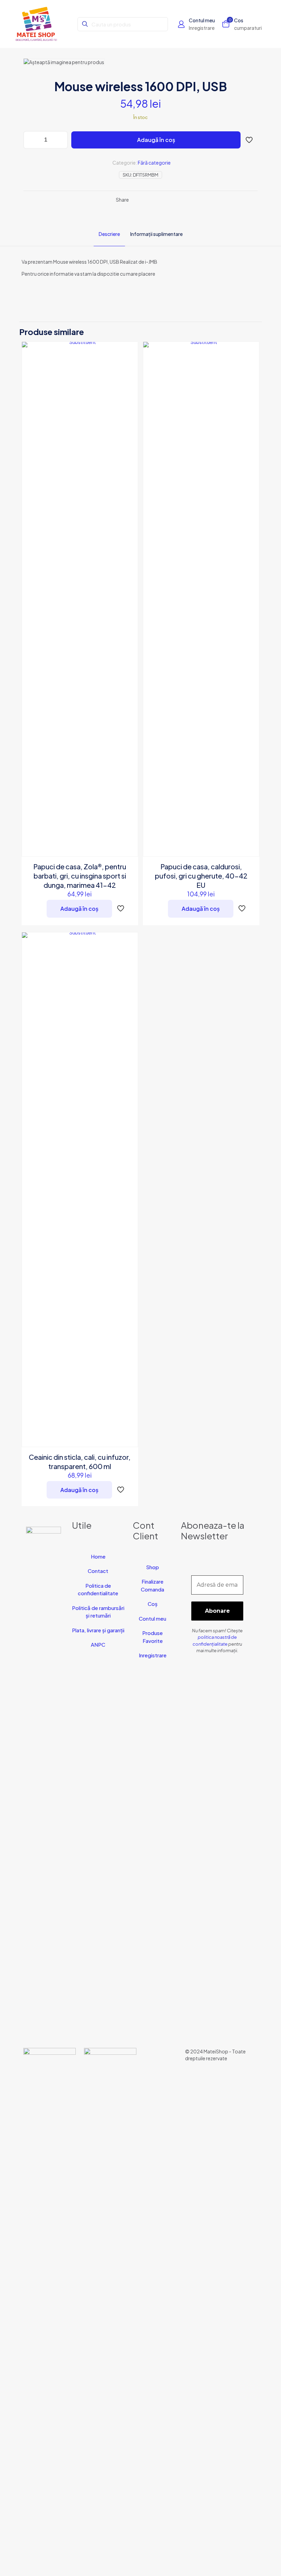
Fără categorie (154, 163)
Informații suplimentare (156, 234)
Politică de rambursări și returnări (98, 1612)
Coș (153, 1604)
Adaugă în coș (156, 140)
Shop (152, 1567)
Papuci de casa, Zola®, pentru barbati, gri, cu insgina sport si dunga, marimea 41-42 (80, 876)
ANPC (98, 1644)
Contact (98, 1571)
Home (98, 1556)
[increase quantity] (60, 140)
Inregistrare (153, 1655)
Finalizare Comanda (152, 1585)
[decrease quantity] (31, 140)
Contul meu (152, 1618)
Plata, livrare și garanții (98, 1630)
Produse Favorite (152, 1637)
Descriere (109, 234)
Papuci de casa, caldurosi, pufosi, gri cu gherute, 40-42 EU (201, 876)
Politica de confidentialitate (98, 1589)
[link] (50, 2305)
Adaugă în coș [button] (79, 909)
